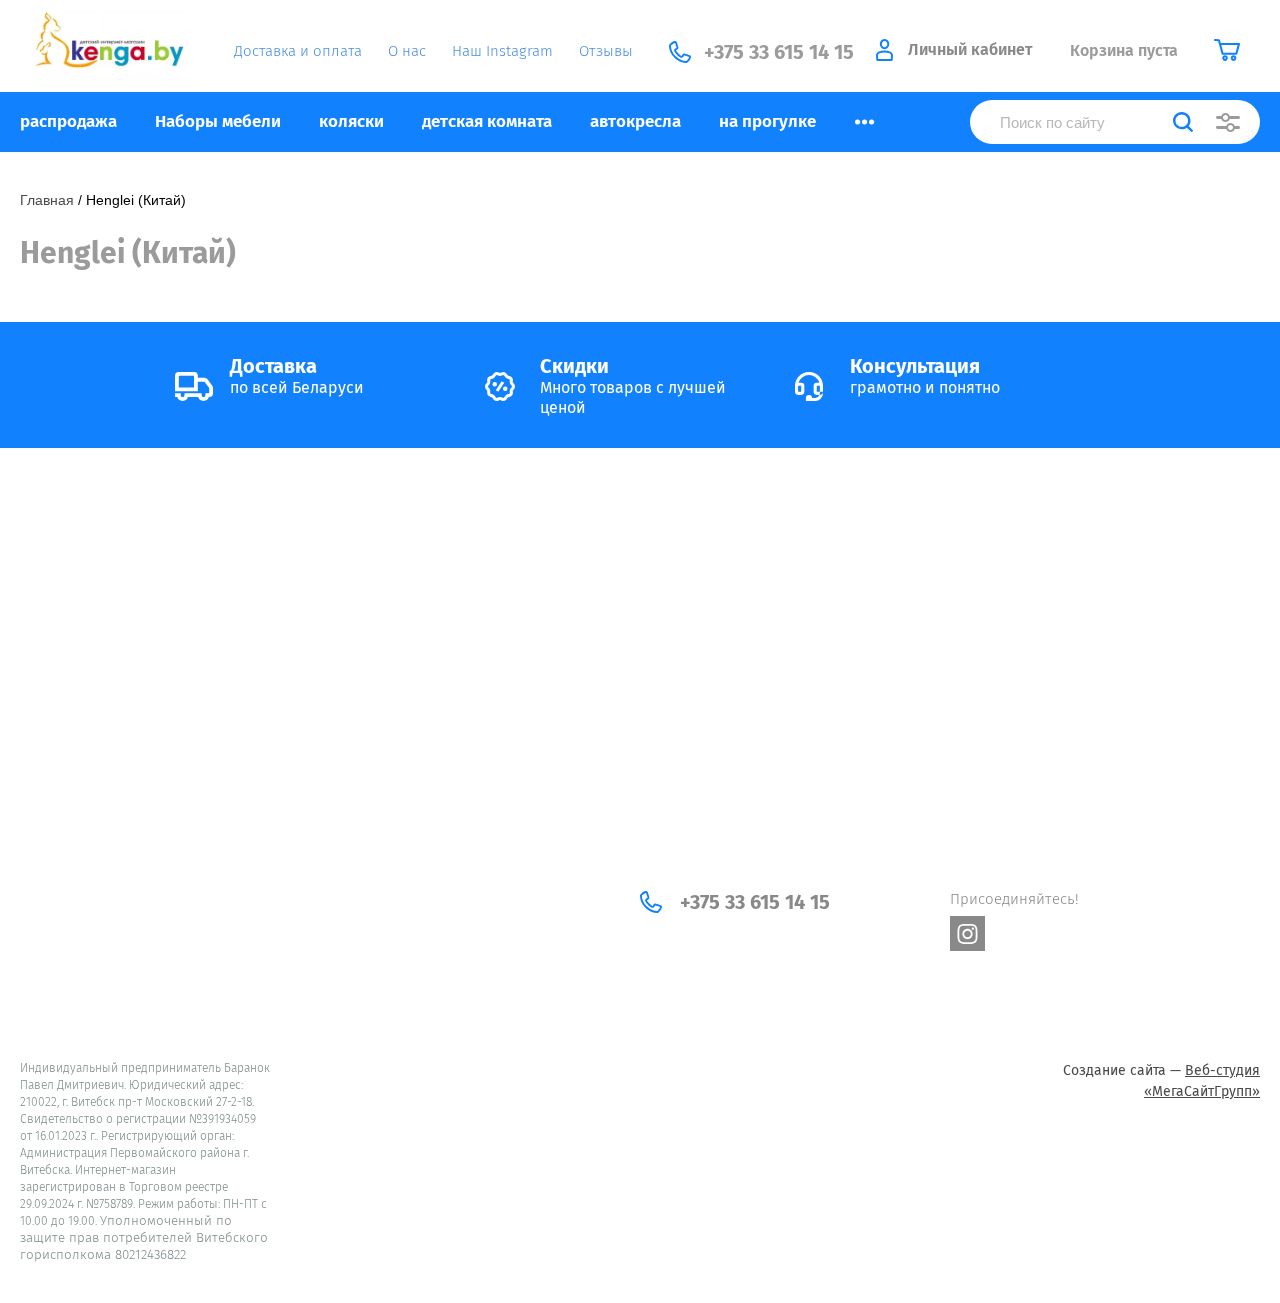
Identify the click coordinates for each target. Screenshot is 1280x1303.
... (864, 116)
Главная (47, 200)
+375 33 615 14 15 (755, 902)
